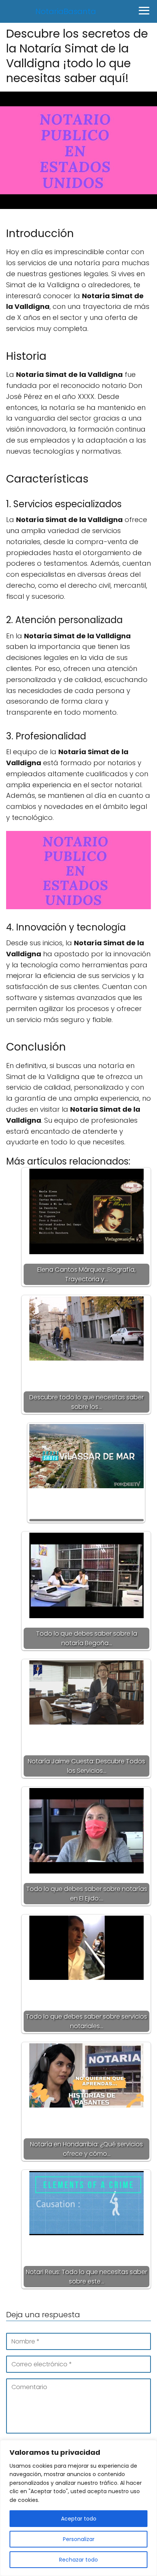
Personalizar (79, 2539)
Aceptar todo (79, 2519)
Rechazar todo (78, 2560)
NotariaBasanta (66, 11)
